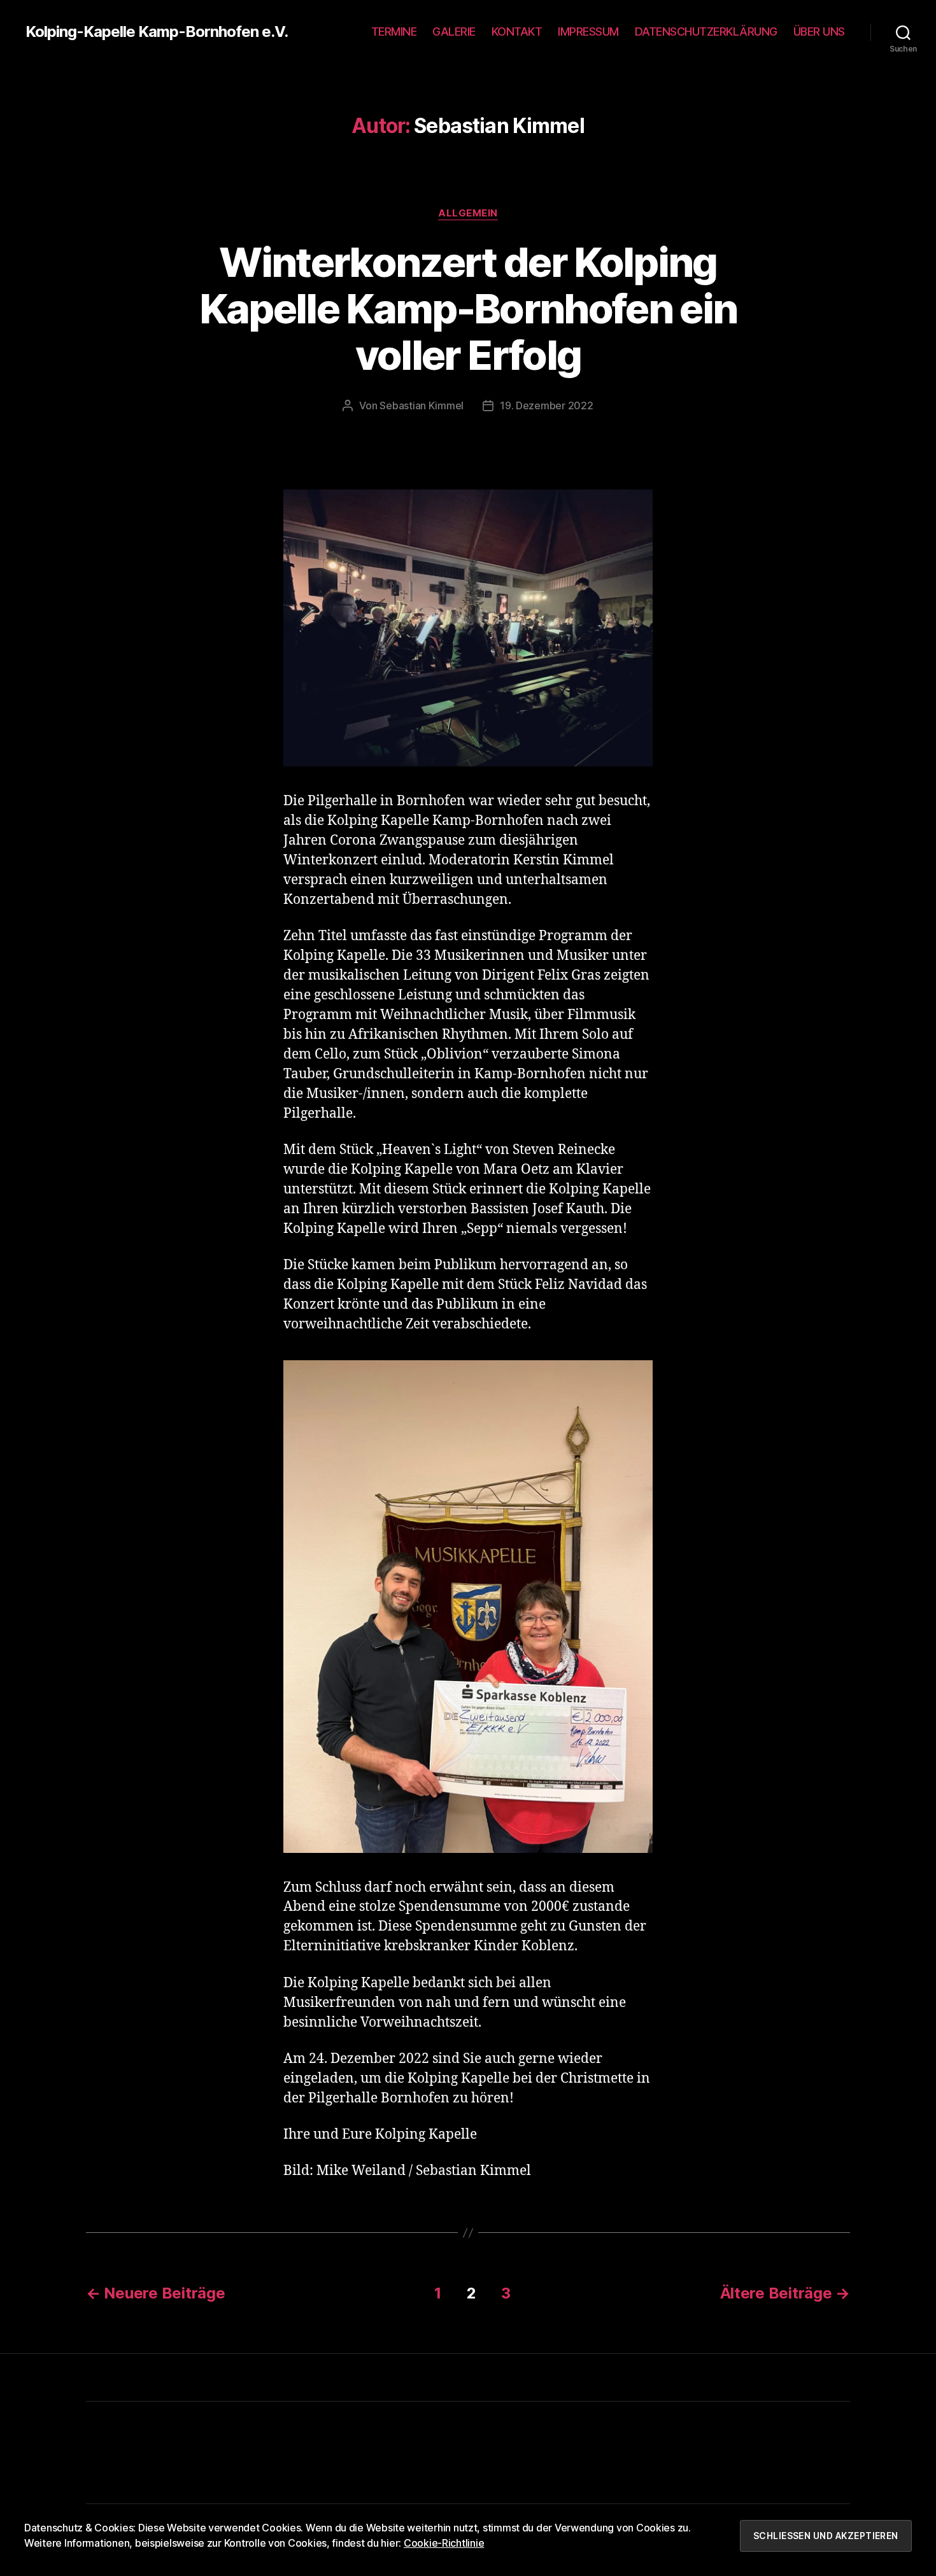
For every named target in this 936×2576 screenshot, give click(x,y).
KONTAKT (517, 32)
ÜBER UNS (819, 32)
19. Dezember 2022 (546, 405)
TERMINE (394, 32)
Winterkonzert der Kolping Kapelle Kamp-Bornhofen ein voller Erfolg (468, 308)
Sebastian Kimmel (422, 405)
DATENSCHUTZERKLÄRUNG (706, 32)
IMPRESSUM (588, 32)
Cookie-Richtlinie (444, 2543)
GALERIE (454, 32)
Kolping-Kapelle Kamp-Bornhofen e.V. (157, 32)
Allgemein (468, 213)
